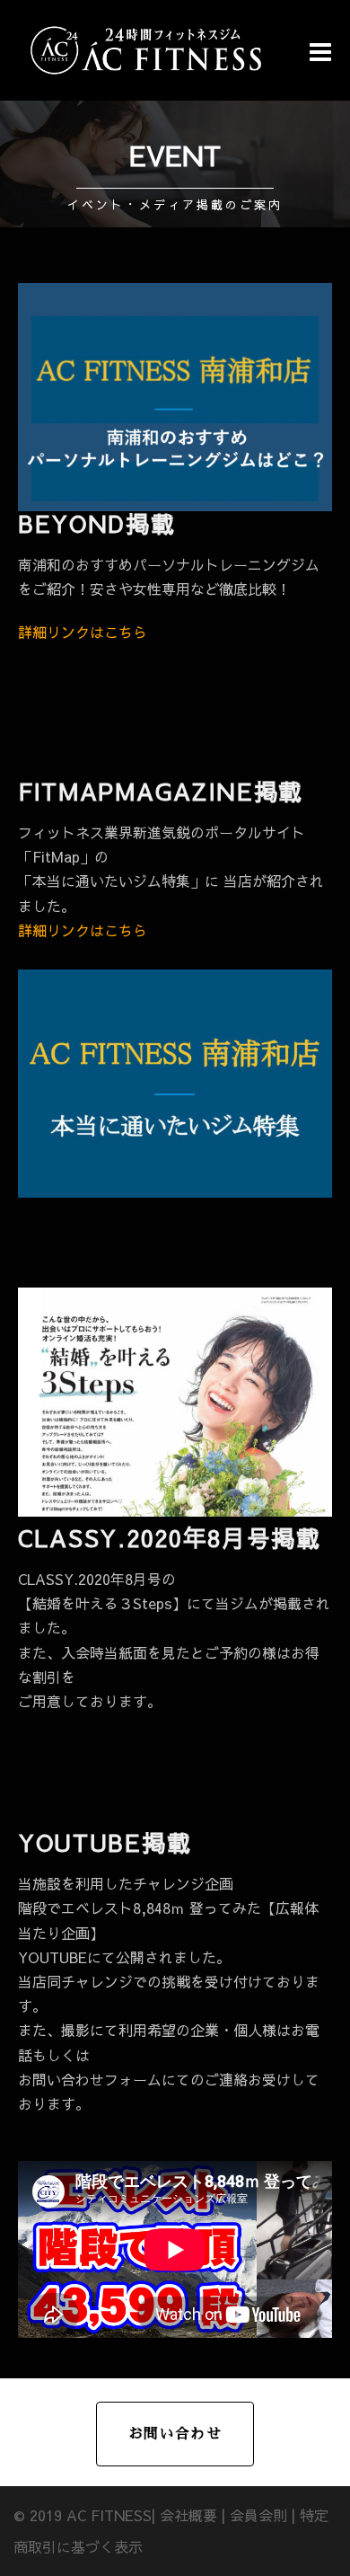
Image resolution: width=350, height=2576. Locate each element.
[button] (175, 210)
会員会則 (258, 2515)
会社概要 (188, 2515)
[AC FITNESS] (146, 48)
